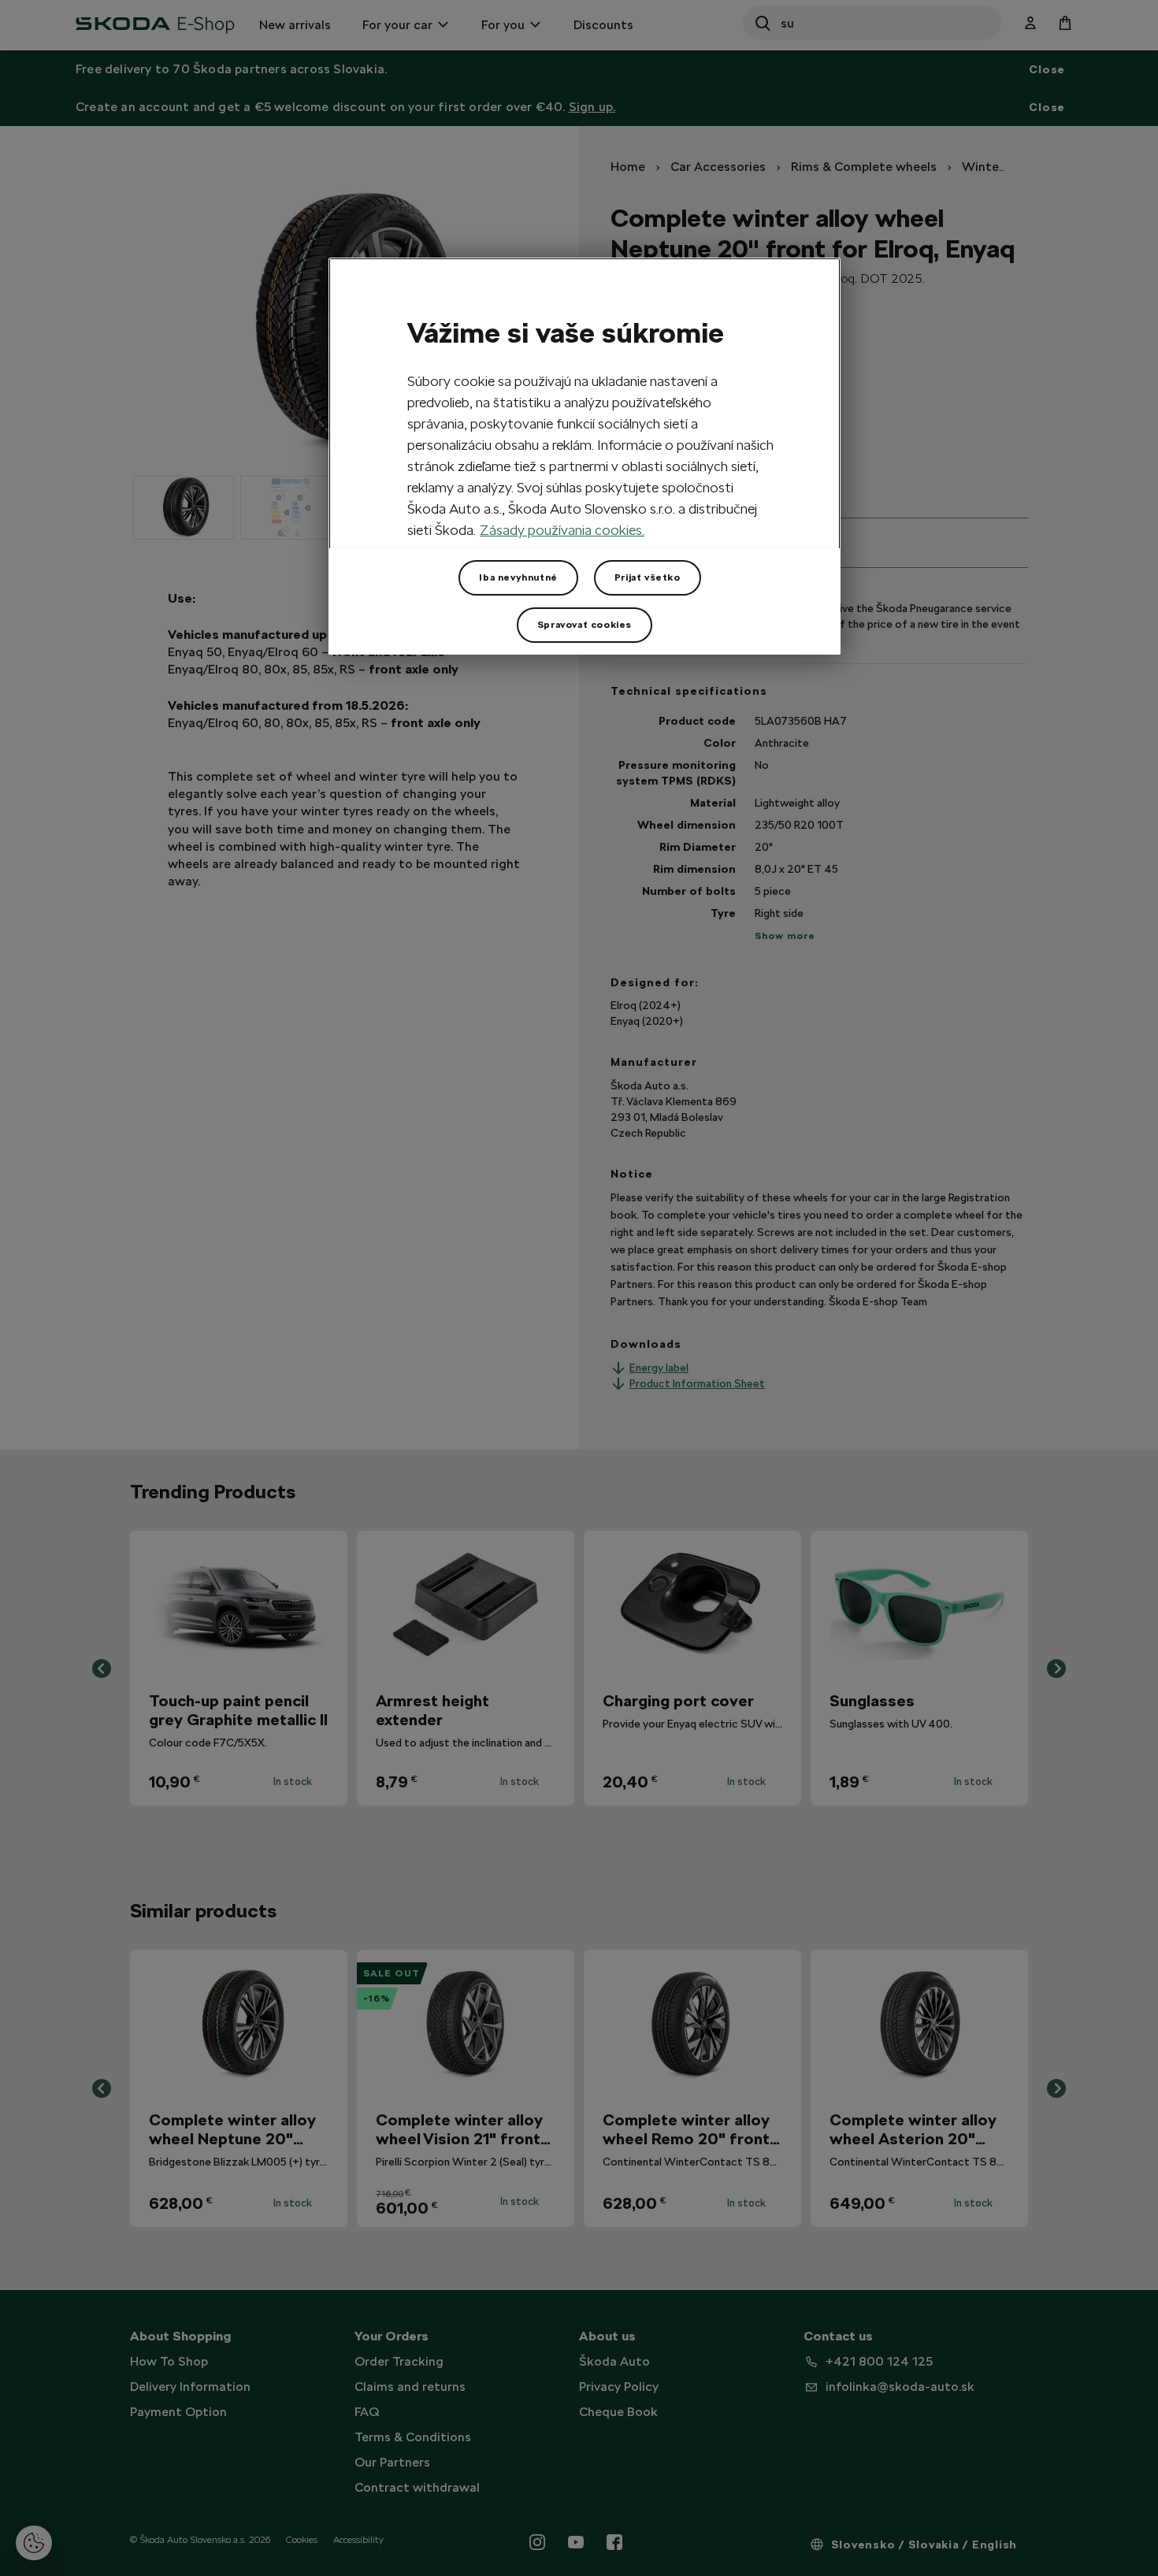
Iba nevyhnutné (518, 577)
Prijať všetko (648, 577)
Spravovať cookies (585, 625)
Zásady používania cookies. (562, 530)
